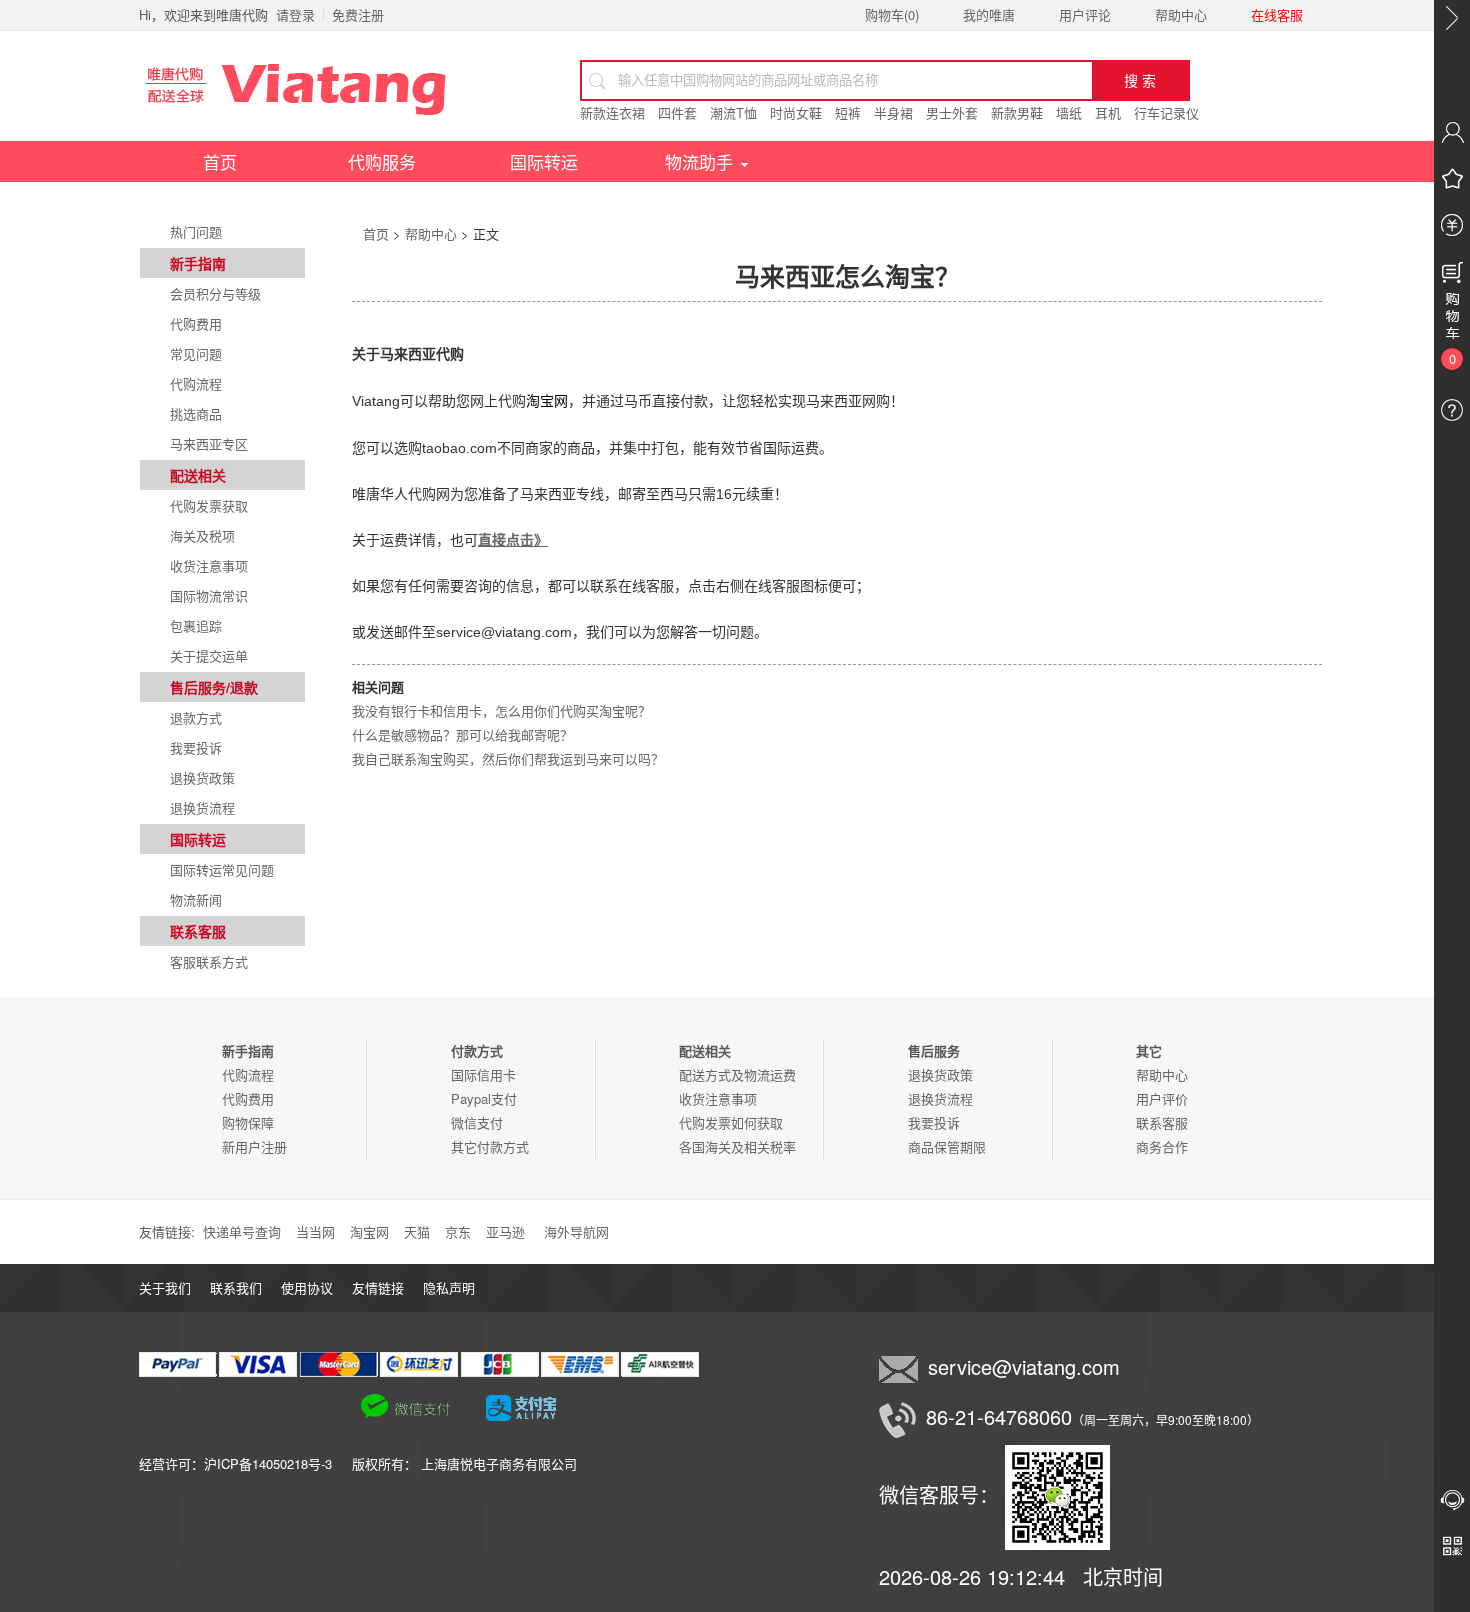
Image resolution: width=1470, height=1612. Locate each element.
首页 (220, 161)
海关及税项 (202, 535)
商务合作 (1162, 1146)
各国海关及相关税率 (737, 1146)
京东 (458, 1231)
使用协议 (307, 1287)
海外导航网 (576, 1231)
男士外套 (952, 112)
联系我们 (236, 1287)
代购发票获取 (209, 505)
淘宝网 (369, 1231)
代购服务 (382, 161)
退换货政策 (202, 777)
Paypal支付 (484, 1098)
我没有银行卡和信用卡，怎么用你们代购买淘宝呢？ (501, 710)
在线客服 (1277, 14)
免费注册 (358, 14)
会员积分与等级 (215, 293)
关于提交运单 (209, 655)
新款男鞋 (1017, 112)
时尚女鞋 (796, 112)
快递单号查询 (242, 1231)
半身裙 (893, 112)
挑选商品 (196, 413)
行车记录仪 (1166, 112)
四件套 (677, 112)
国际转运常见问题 (222, 869)
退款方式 (196, 717)
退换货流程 (202, 807)
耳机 (1108, 112)
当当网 (315, 1231)
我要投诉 (196, 747)
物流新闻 (196, 899)
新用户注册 (254, 1146)
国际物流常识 (209, 595)
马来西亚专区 (209, 443)
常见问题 (196, 353)
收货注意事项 (209, 565)
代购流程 (196, 383)
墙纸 (1069, 112)
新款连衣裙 (612, 112)
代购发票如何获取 (731, 1122)
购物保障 (248, 1122)
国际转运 (544, 161)
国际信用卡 (483, 1074)
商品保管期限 (947, 1146)
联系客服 (1162, 1122)
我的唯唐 (989, 14)
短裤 (848, 112)
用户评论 (1085, 14)
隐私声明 (449, 1287)
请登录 (295, 14)
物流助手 (699, 161)
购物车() (892, 14)
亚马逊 (505, 1231)
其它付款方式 (490, 1146)
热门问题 (196, 231)
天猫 (417, 1231)
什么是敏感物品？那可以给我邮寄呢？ (462, 734)
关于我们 (165, 1287)
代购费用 (196, 323)
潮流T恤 (733, 112)
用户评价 (1162, 1098)
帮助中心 (1181, 14)
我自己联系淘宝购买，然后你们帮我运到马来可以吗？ (508, 758)
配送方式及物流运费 (737, 1074)
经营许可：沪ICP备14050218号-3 (245, 1463)
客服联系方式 (209, 961)
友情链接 (378, 1287)
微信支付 (477, 1122)
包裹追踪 (196, 625)
